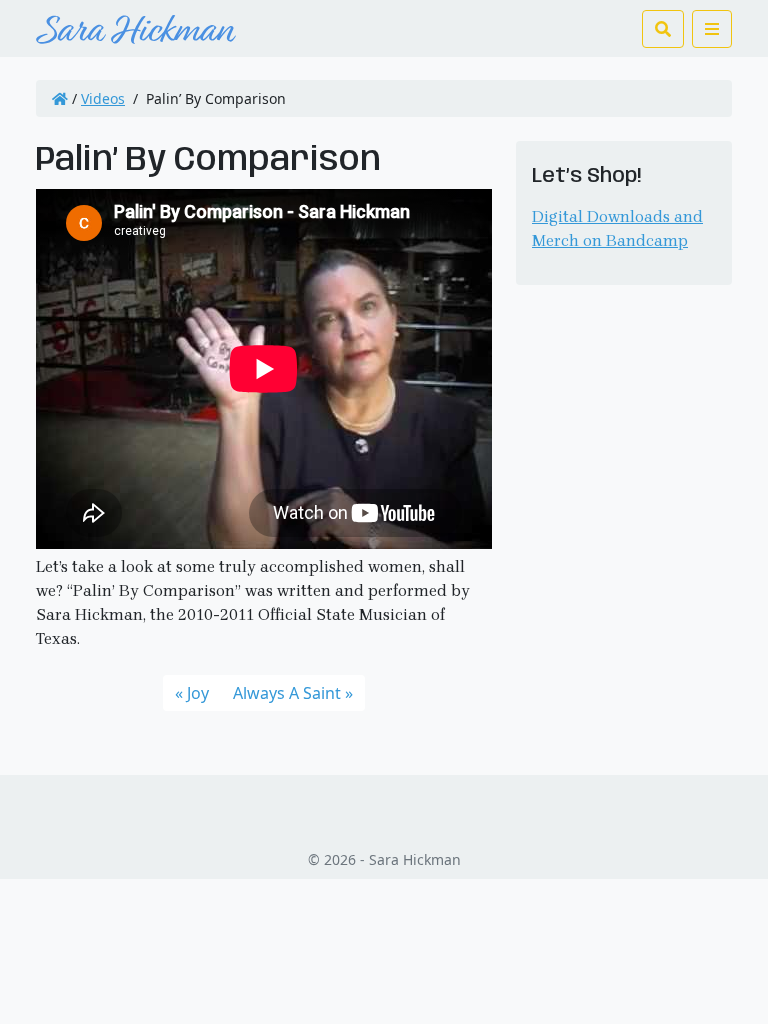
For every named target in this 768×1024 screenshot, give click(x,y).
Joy (198, 693)
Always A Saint (287, 693)
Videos (103, 98)
